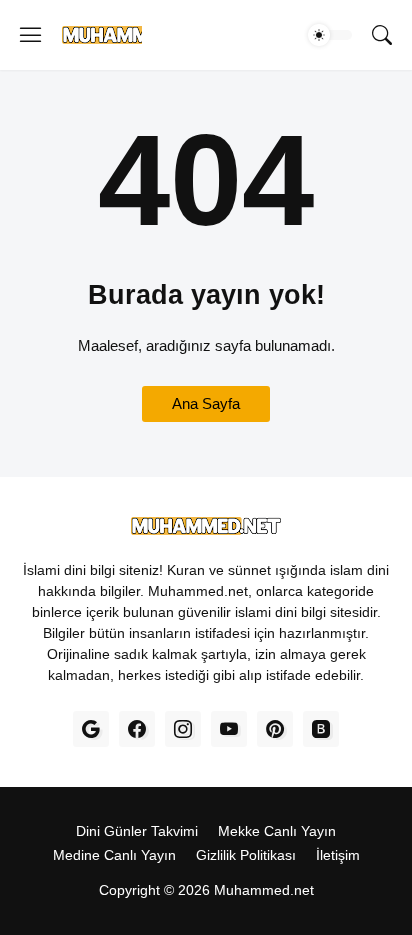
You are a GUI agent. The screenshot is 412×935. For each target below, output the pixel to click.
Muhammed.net (264, 890)
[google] (91, 729)
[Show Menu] (31, 35)
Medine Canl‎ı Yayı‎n (114, 855)
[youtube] (229, 729)
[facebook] (137, 729)
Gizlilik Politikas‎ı (246, 855)
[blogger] (321, 729)
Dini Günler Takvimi (137, 831)
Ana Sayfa (206, 403)
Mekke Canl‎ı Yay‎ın (277, 831)
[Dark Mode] (330, 35)
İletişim (338, 855)
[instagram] (183, 729)
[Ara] (382, 35)
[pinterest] (275, 729)
